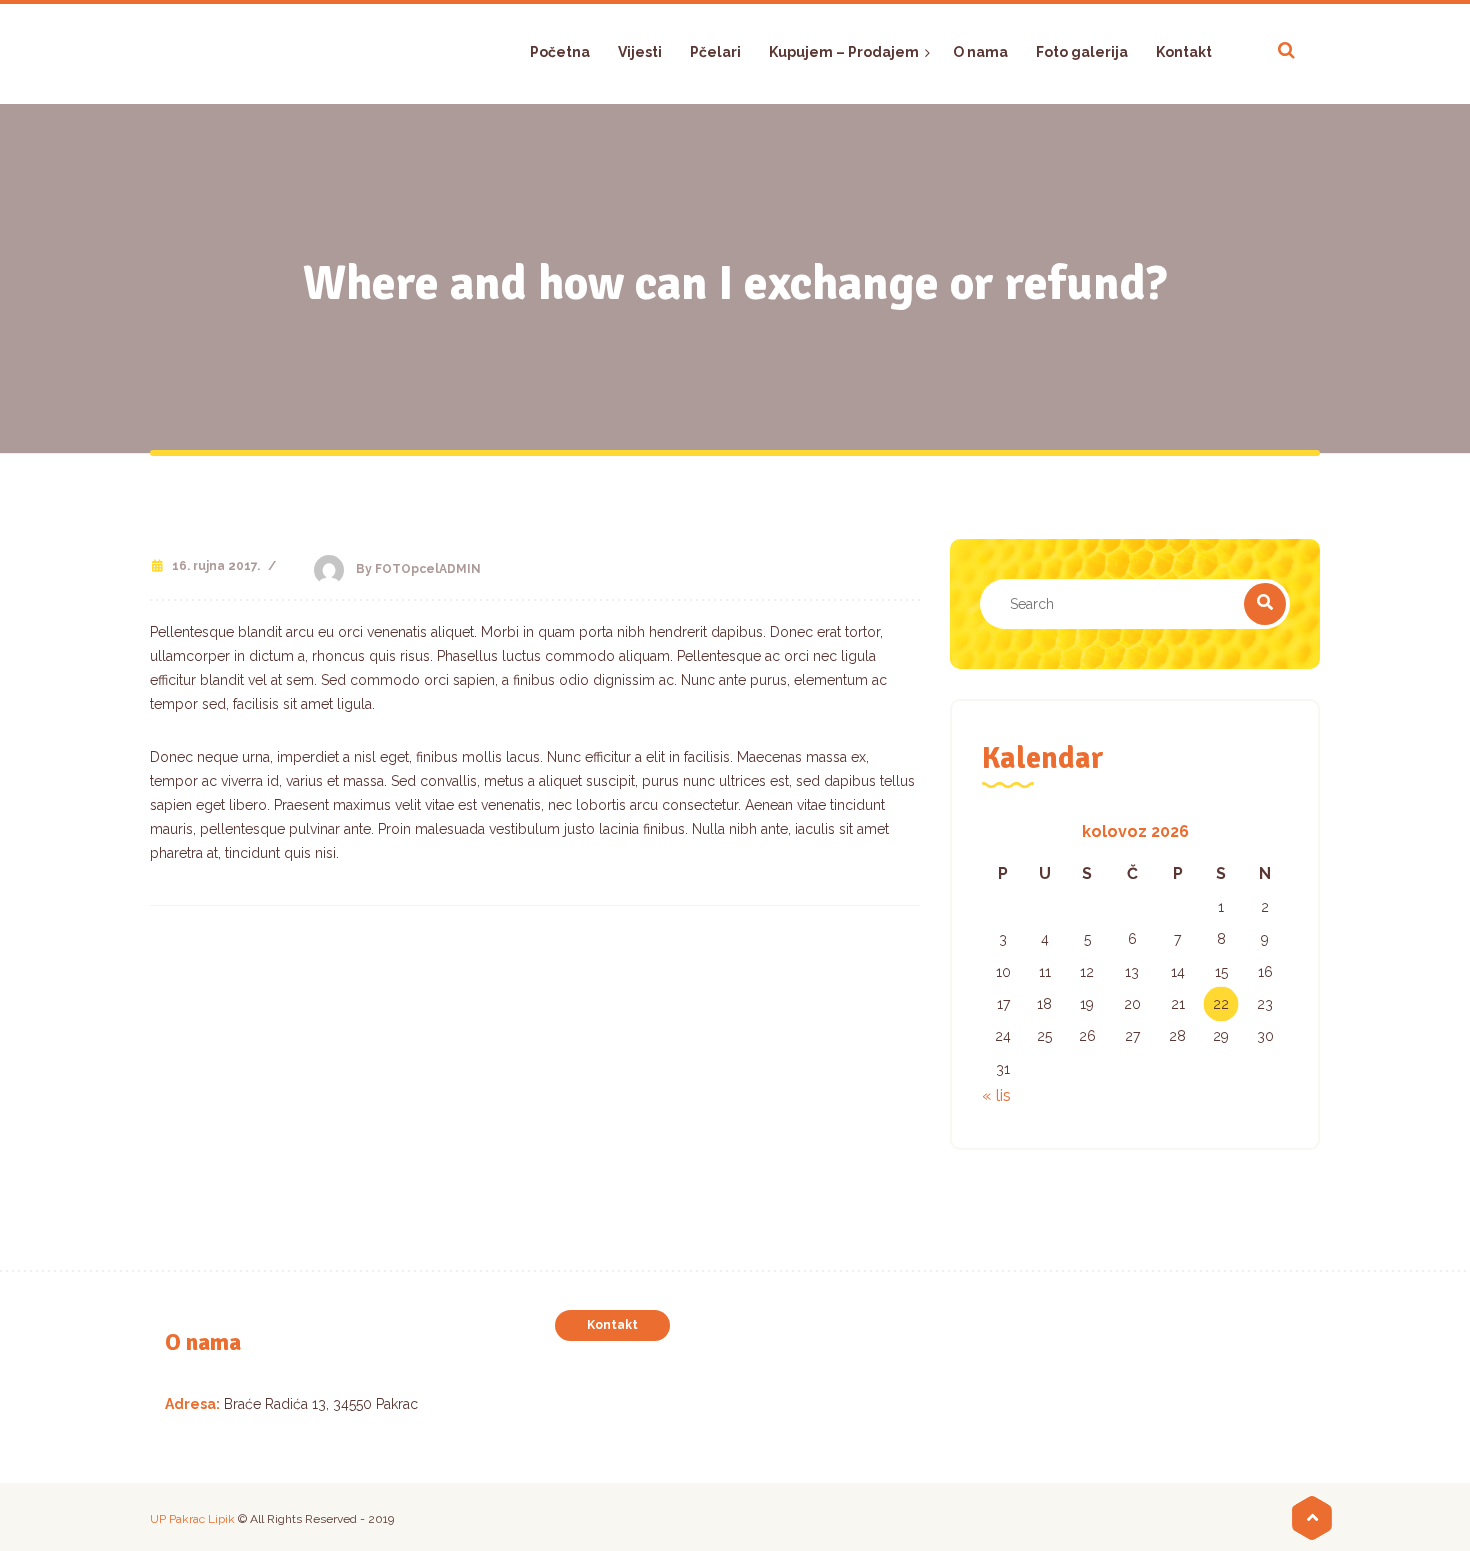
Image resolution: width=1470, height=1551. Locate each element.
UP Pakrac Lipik (192, 1519)
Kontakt (612, 1325)
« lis (996, 1095)
